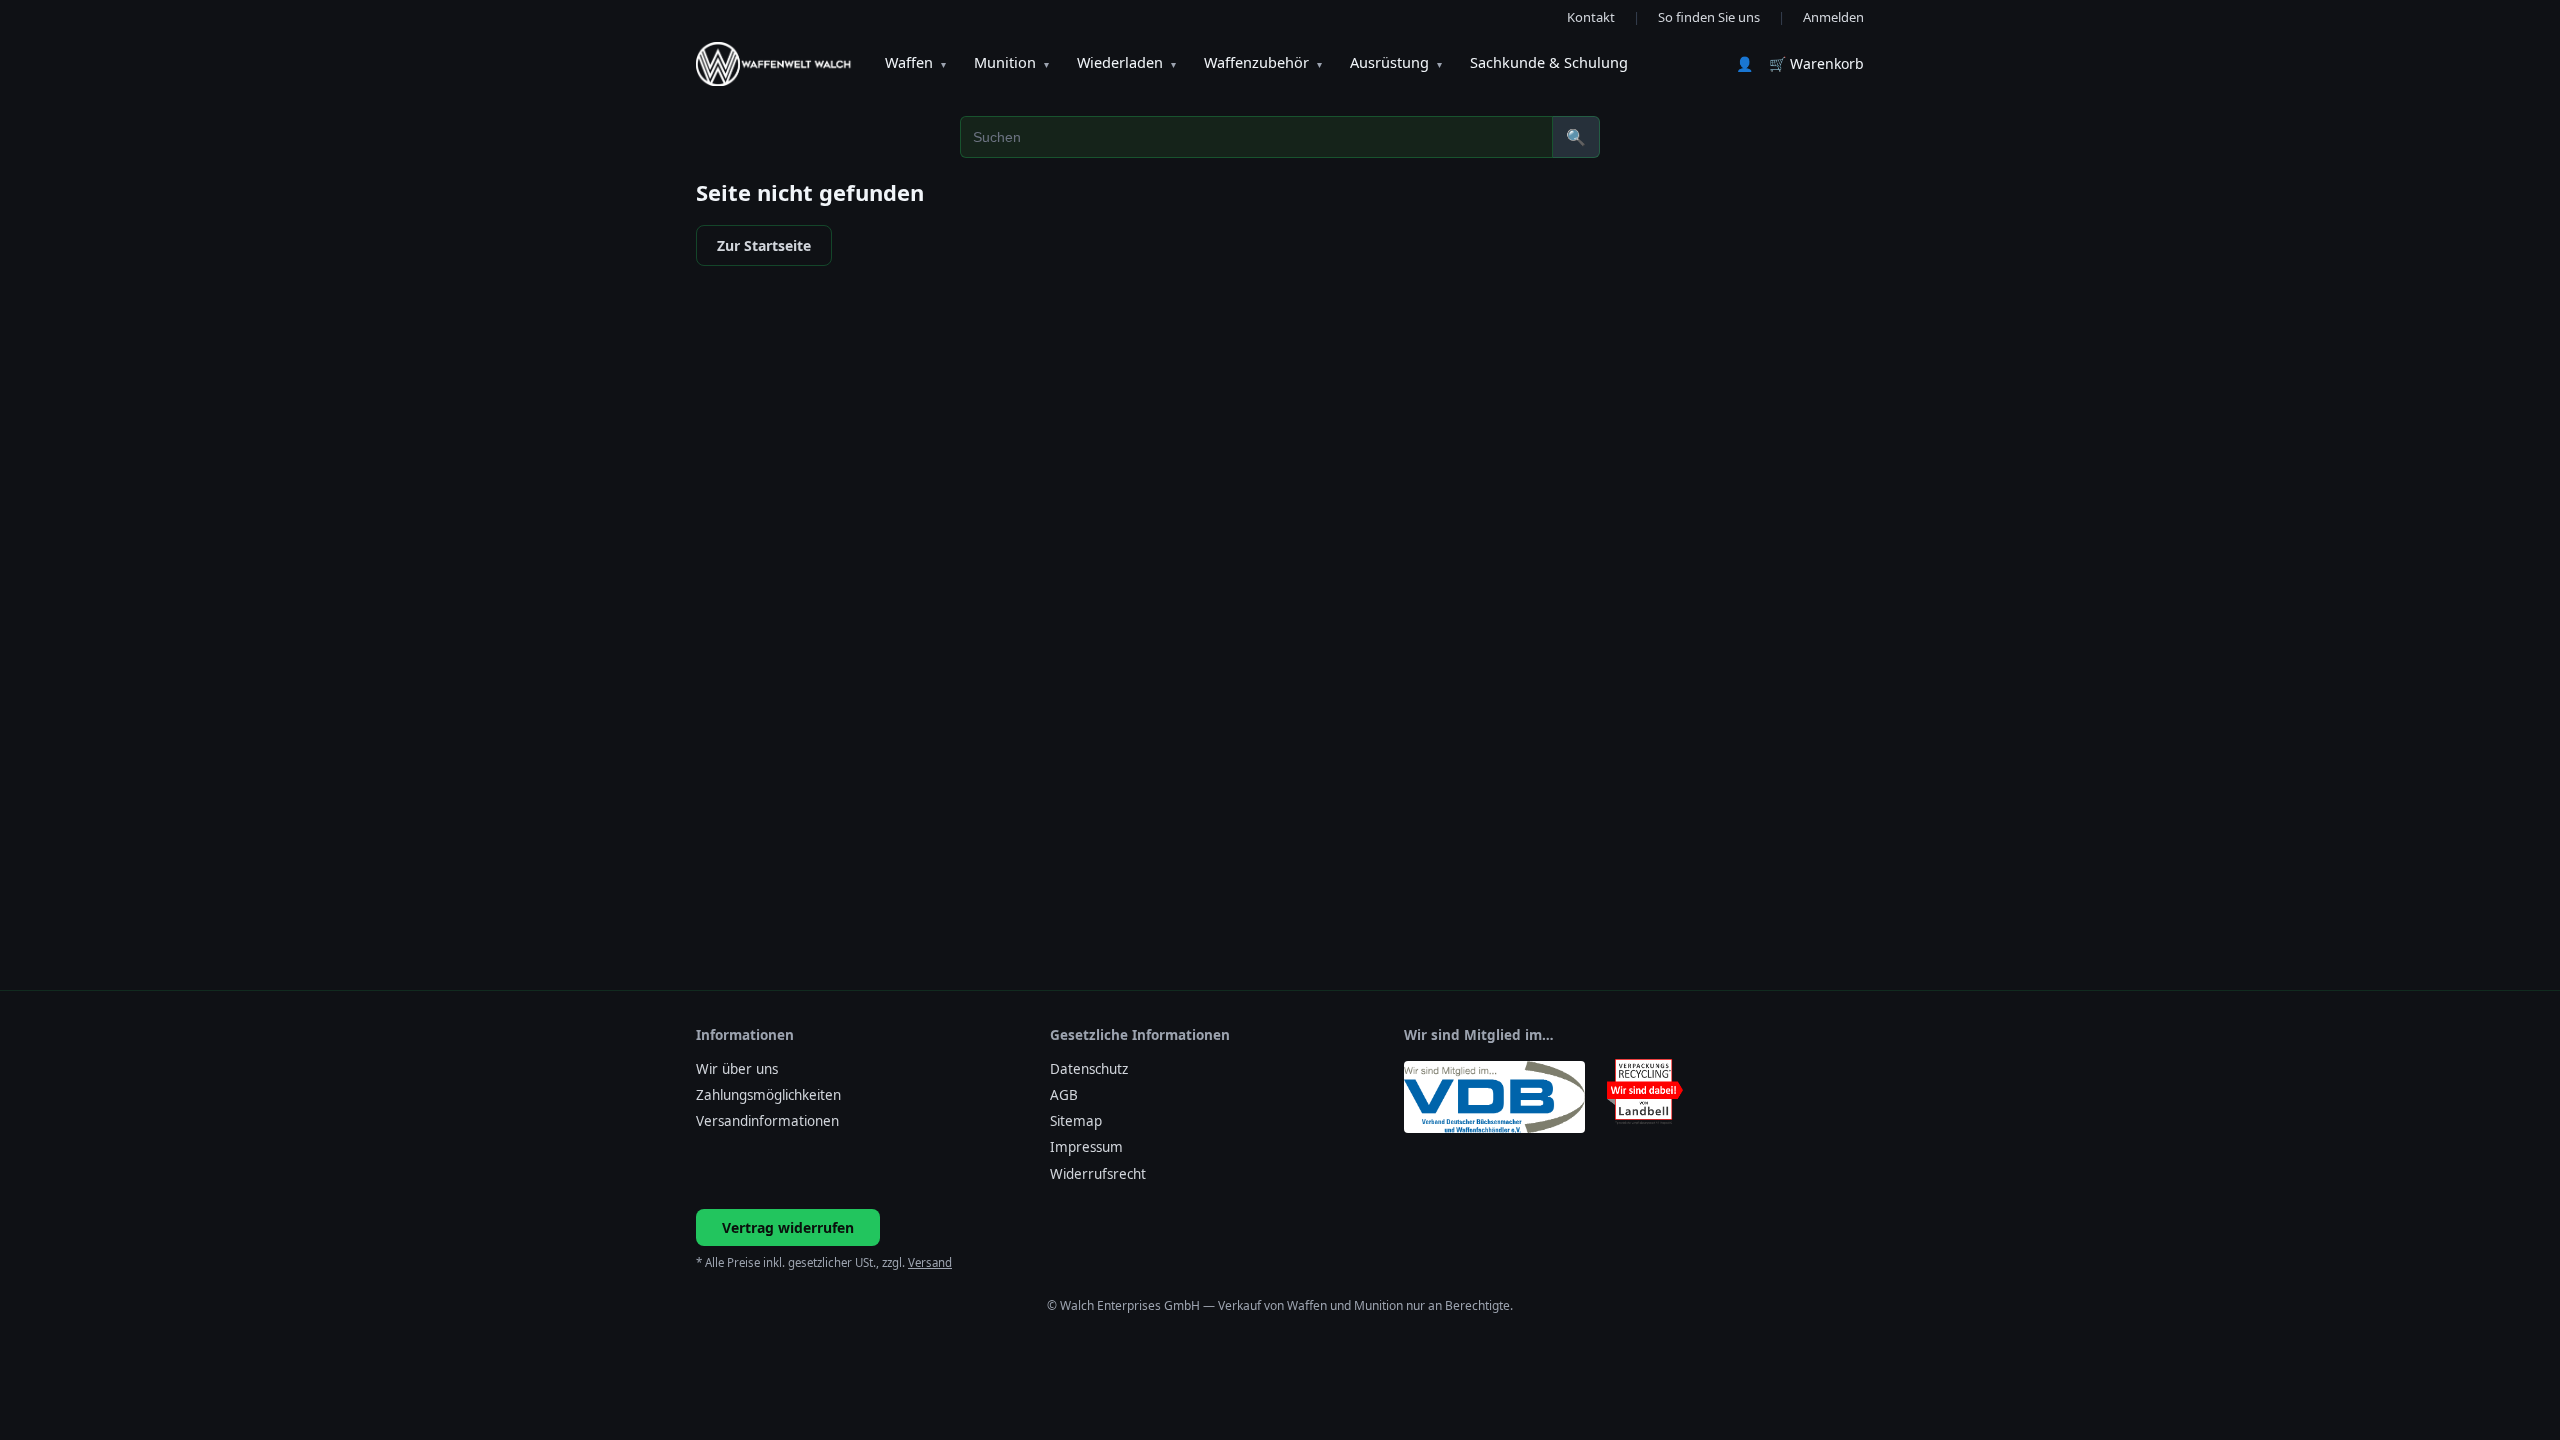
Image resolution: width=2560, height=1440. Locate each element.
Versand (930, 1262)
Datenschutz (1089, 1069)
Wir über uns (737, 1069)
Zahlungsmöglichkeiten (768, 1095)
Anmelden (1833, 17)
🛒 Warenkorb (1816, 63)
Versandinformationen (767, 1121)
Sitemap (1076, 1121)
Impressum (1086, 1147)
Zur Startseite (764, 245)
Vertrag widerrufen (788, 1227)
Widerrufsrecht (1098, 1174)
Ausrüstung (1396, 62)
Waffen (915, 62)
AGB (1064, 1095)
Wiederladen (1126, 62)
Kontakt (1591, 17)
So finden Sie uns (1709, 17)
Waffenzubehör (1263, 62)
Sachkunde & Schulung (1549, 62)
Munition (1011, 62)
